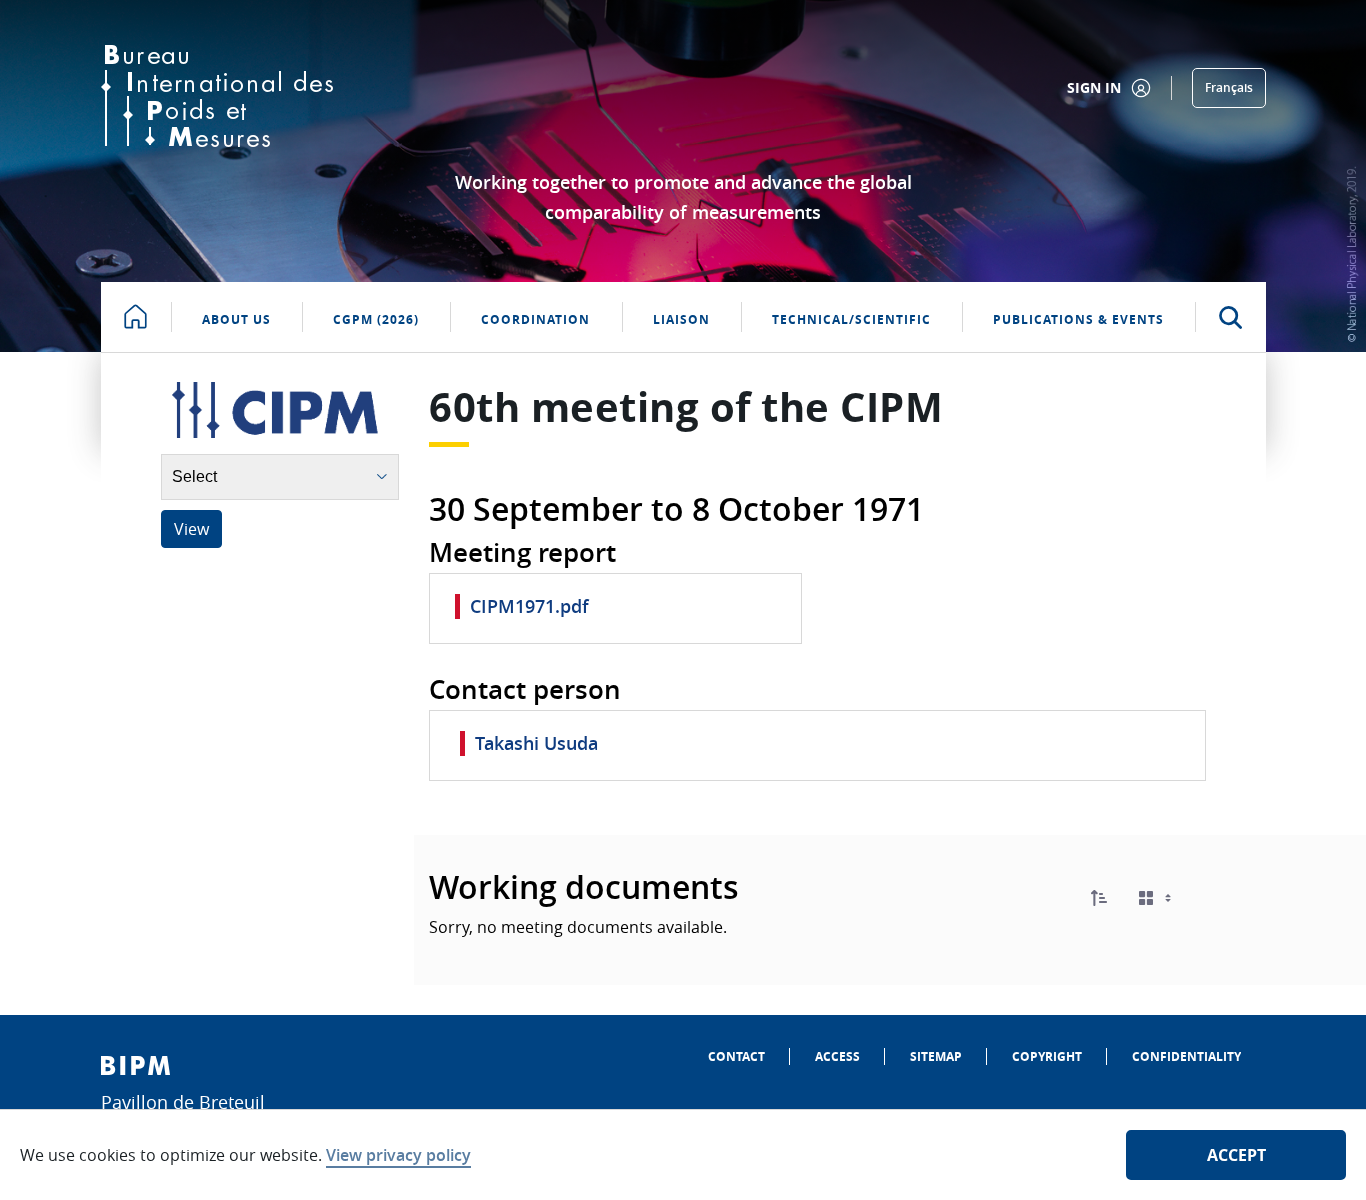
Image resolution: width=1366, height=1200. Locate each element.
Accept (1236, 1155)
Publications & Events (1078, 319)
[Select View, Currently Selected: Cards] (1157, 898)
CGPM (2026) (376, 319)
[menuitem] (736, 1056)
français (1229, 87)
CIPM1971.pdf (529, 606)
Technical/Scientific (851, 319)
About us (236, 319)
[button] (1099, 898)
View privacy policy (398, 1155)
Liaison (681, 319)
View (191, 529)
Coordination (535, 319)
